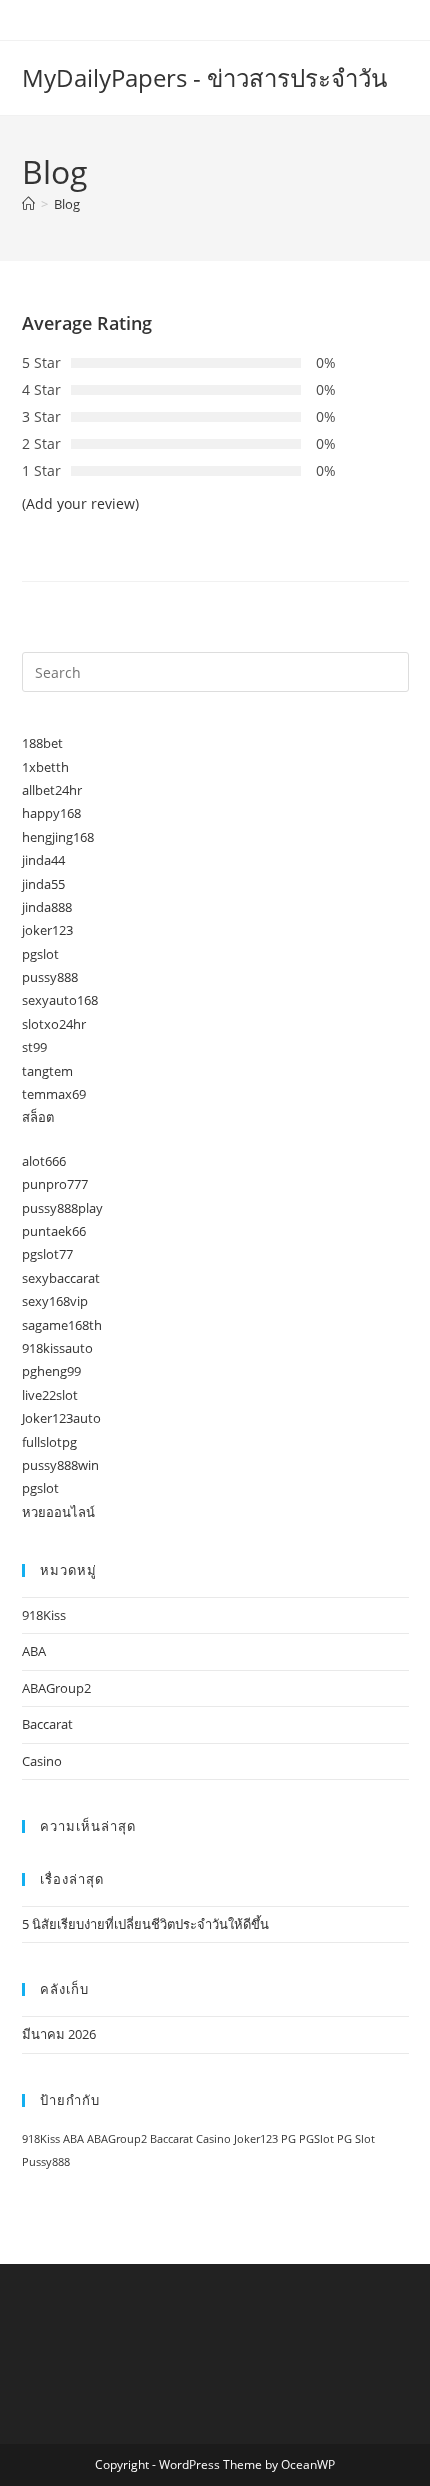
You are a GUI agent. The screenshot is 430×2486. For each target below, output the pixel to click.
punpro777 (55, 1184)
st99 (34, 1047)
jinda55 (43, 884)
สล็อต (38, 1117)
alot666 (44, 1161)
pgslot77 (47, 1254)
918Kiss (44, 1615)
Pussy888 (46, 2162)
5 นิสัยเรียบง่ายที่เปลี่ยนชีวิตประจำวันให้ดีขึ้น (145, 1924)
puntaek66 (54, 1231)
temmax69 (54, 1094)
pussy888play (62, 1208)
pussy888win (60, 1465)
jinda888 (47, 907)
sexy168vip (55, 1301)
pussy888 (50, 977)
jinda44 (43, 860)
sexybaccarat (61, 1278)
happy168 (51, 813)
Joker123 (256, 2139)
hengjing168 (58, 837)
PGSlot (316, 2139)
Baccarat (47, 1724)
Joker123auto (61, 1418)
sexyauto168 (60, 1000)
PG (288, 2139)
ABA (34, 1651)
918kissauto (57, 1348)
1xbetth (45, 767)
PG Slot (356, 2139)
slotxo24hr (54, 1024)
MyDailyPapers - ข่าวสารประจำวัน (204, 77)
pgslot (40, 954)
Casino (42, 1761)
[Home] (28, 204)
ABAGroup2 (56, 1688)
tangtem (47, 1071)
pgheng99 (51, 1371)
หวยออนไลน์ (58, 1512)
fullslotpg (49, 1442)
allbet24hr (52, 790)
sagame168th (62, 1325)
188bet (42, 743)
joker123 (47, 930)
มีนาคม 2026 (59, 2034)
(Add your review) (80, 503)
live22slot (50, 1395)
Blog (67, 204)
